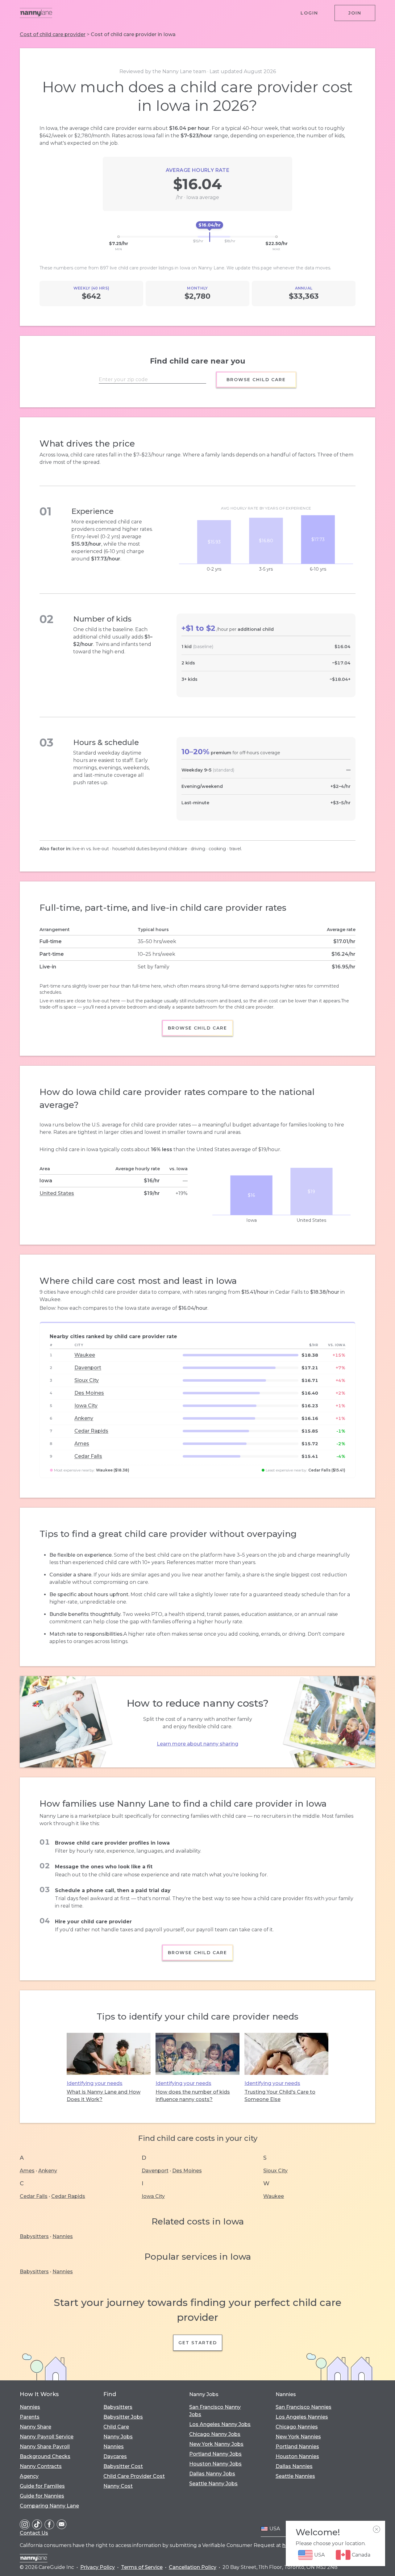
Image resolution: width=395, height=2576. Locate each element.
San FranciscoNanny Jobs (215, 2411)
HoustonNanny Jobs (215, 2464)
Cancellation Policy (193, 2567)
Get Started (198, 2343)
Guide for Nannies (42, 2496)
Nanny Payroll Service (47, 2437)
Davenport (88, 1368)
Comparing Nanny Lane (49, 2506)
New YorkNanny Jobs (216, 2444)
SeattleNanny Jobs (213, 2484)
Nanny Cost (118, 2486)
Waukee (85, 1355)
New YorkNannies (298, 2437)
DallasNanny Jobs (212, 2474)
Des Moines (89, 1393)
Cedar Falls (88, 1456)
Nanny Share (35, 2427)
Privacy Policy (98, 2567)
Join (355, 13)
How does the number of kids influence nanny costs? (193, 2096)
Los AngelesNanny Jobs (220, 2424)
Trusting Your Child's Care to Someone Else (280, 2096)
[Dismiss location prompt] (376, 2529)
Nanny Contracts (41, 2466)
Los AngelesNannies (302, 2417)
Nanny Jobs (118, 2437)
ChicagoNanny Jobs (215, 2434)
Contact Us (34, 2533)
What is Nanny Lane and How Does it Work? (104, 2096)
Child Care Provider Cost (134, 2476)
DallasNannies (294, 2466)
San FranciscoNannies (304, 2407)
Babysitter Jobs (123, 2417)
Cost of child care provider (53, 34)
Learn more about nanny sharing (197, 1744)
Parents (30, 2417)
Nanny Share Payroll (45, 2447)
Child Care (116, 2427)
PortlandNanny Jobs (215, 2454)
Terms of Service (142, 2567)
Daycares (115, 2456)
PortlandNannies (297, 2447)
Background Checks (45, 2456)
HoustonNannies (297, 2456)
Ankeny (84, 1418)
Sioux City (87, 1380)
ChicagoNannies (297, 2427)
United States (57, 1193)
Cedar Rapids (91, 1431)
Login (309, 13)
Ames (82, 1444)
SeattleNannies (295, 2476)
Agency (29, 2476)
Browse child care (256, 380)
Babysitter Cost (123, 2466)
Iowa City (86, 1406)
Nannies (63, 2236)
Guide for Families (42, 2486)
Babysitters (34, 2236)
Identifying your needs (95, 2083)
